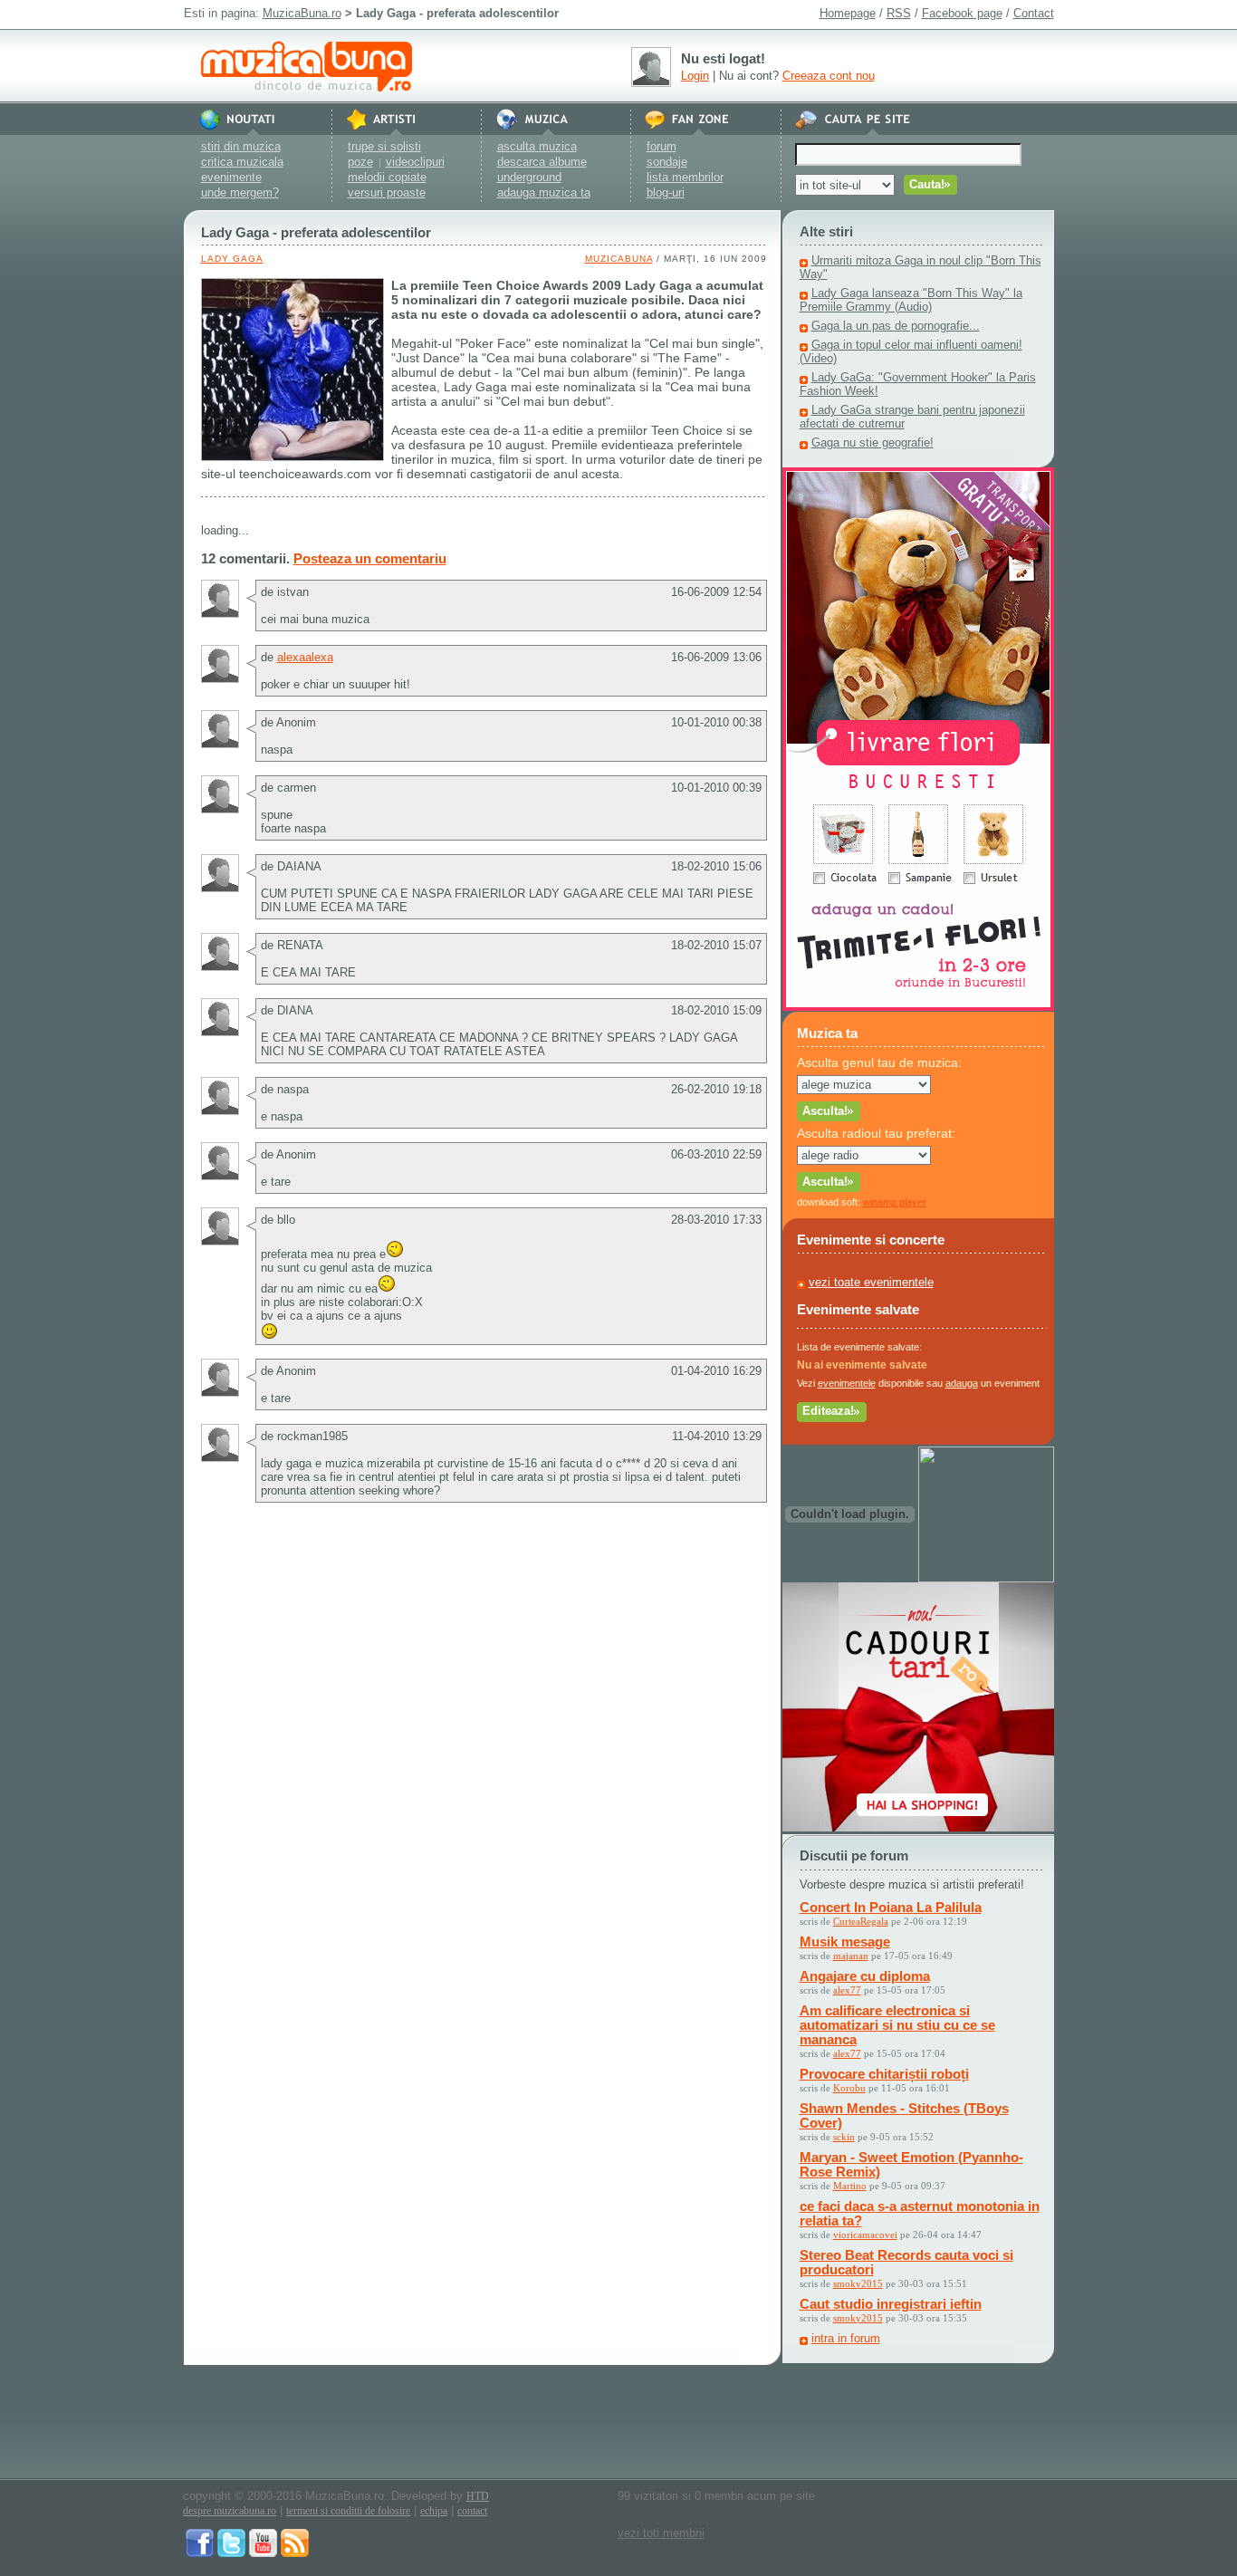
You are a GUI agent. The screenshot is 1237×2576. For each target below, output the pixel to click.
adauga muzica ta (544, 192)
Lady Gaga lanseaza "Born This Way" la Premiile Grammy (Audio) (911, 300)
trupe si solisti (384, 146)
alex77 (847, 1990)
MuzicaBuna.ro (302, 13)
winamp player (895, 1202)
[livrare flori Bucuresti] (918, 1007)
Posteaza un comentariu (370, 558)
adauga (962, 1383)
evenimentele (847, 1383)
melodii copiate (387, 177)
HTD (478, 2496)
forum (662, 146)
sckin (844, 2137)
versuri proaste (387, 192)
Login (695, 76)
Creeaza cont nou (829, 76)
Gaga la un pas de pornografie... (896, 326)
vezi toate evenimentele (871, 1282)
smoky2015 (858, 2283)
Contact (1034, 13)
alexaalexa (305, 657)
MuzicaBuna (619, 259)
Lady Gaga (232, 259)
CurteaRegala (861, 1921)
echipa (434, 2511)
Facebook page (962, 13)
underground (529, 177)
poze (360, 162)
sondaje (667, 162)
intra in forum (846, 2338)
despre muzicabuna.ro (230, 2511)
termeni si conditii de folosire (348, 2511)
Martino (850, 2186)
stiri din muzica (241, 146)
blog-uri (666, 192)
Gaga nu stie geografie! (873, 442)
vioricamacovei (865, 2235)
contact (472, 2511)
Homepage (848, 13)
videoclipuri (415, 162)
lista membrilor (685, 177)
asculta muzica (537, 146)
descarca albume (542, 162)
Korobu (849, 2088)
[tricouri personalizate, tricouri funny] (986, 1578)
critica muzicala (242, 162)
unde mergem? (240, 192)
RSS (899, 13)
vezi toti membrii (661, 2533)
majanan (851, 1956)
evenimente (231, 177)
